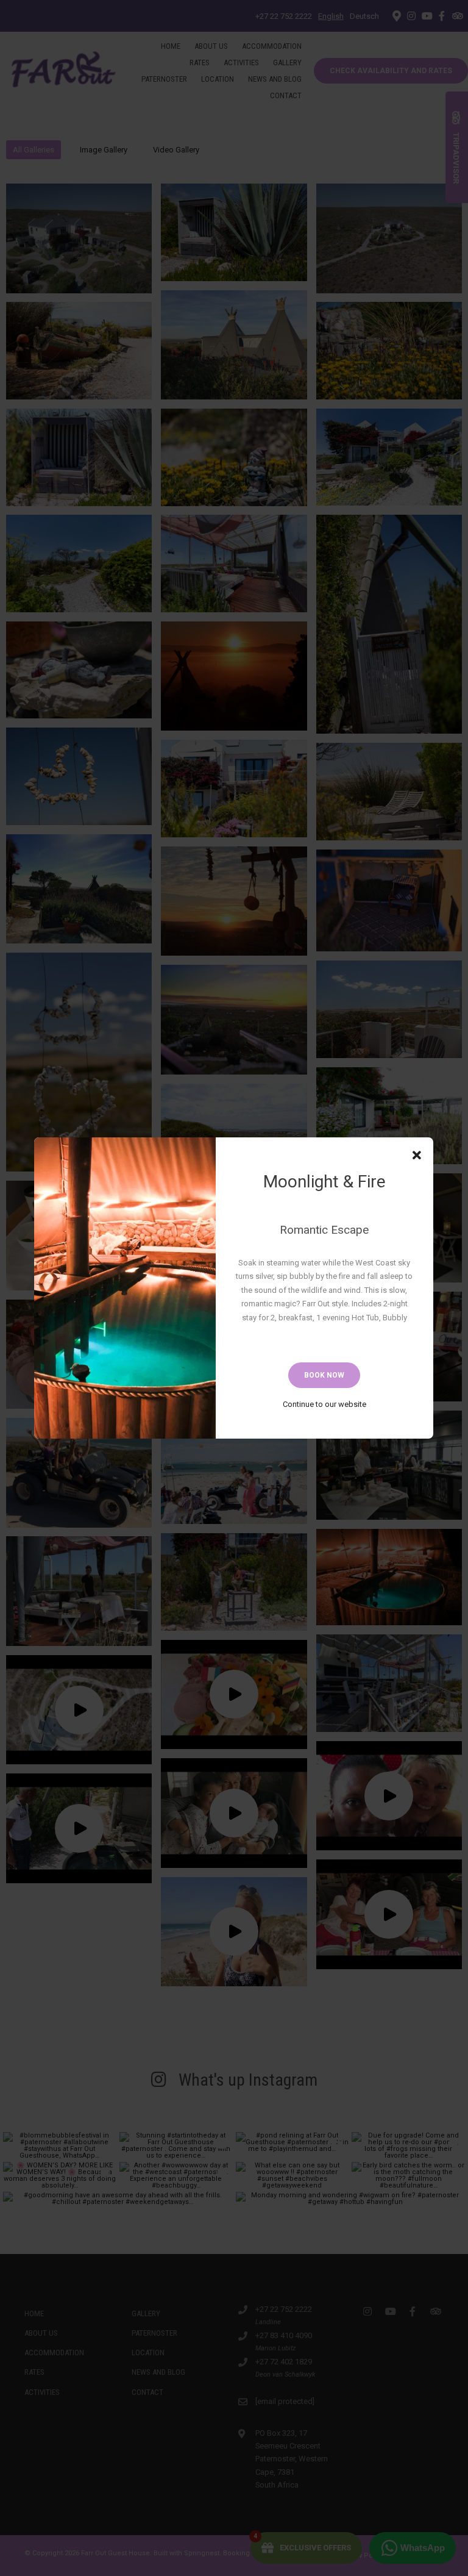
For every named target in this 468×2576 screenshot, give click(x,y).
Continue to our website (324, 1404)
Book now (324, 1375)
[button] (417, 1156)
